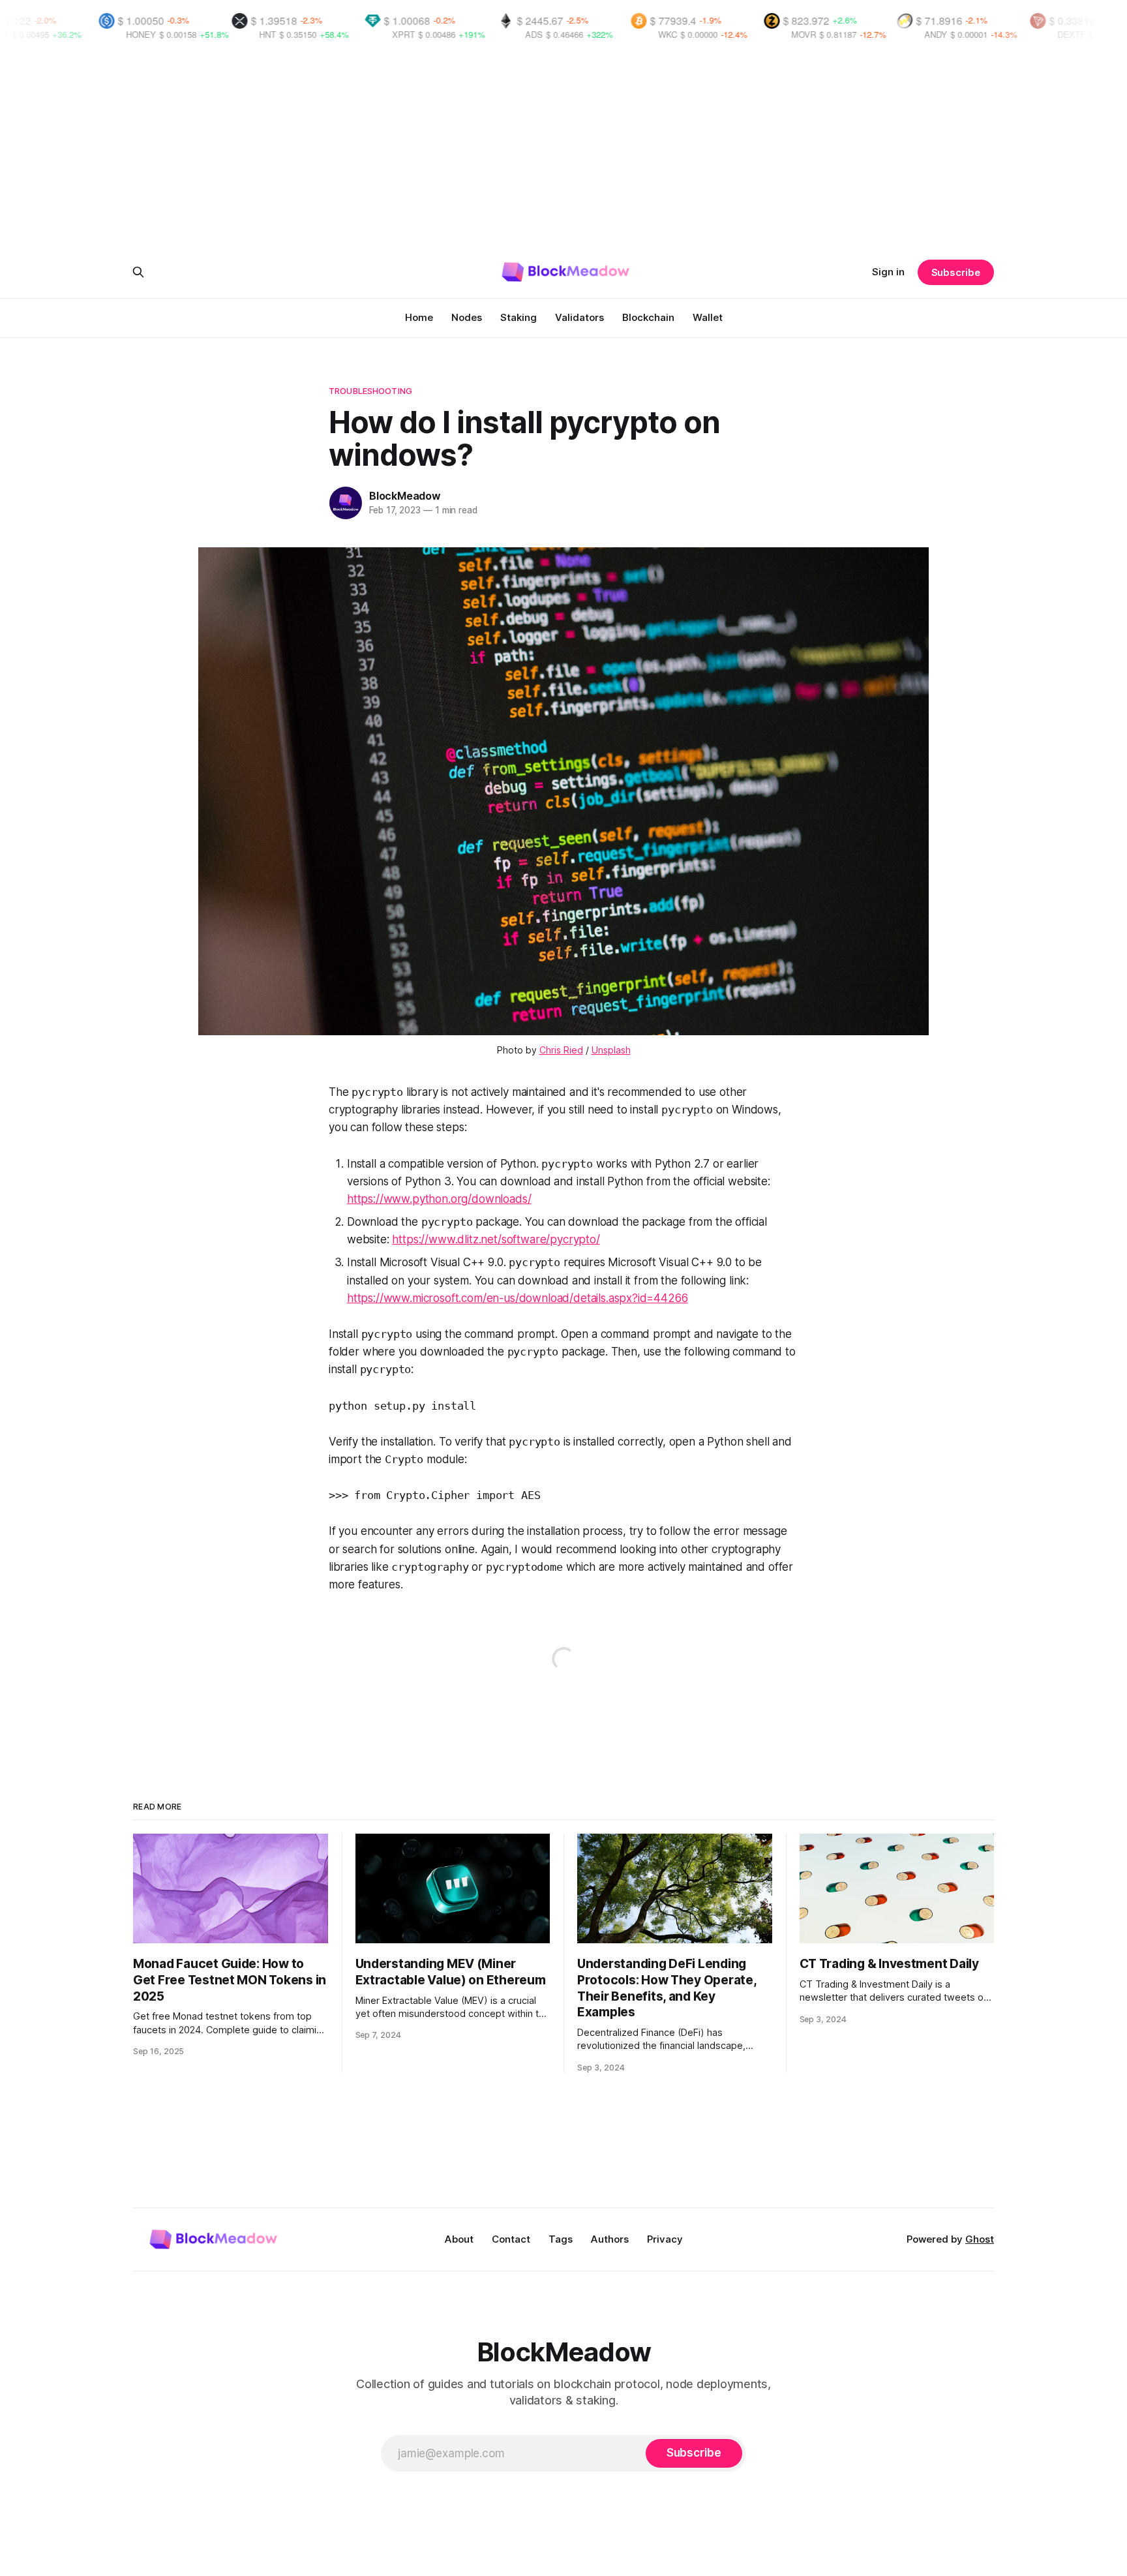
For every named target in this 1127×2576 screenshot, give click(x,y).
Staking (518, 317)
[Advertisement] (563, 151)
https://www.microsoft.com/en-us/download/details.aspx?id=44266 (517, 1298)
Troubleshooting (370, 391)
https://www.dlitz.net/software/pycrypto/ (496, 1239)
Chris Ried (561, 1050)
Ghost (980, 2239)
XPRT (275, 34)
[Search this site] (138, 272)
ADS (405, 34)
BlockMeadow (405, 496)
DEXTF (943, 34)
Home (419, 317)
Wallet (708, 317)
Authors (610, 2239)
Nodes (467, 317)
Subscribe (956, 272)
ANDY (807, 34)
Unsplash (611, 1050)
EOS (1071, 34)
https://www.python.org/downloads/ (439, 1199)
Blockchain (648, 317)
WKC (539, 34)
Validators (579, 317)
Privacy (665, 2239)
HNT (139, 34)
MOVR (675, 34)
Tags (561, 2239)
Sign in (888, 272)
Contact (511, 2239)
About (459, 2239)
